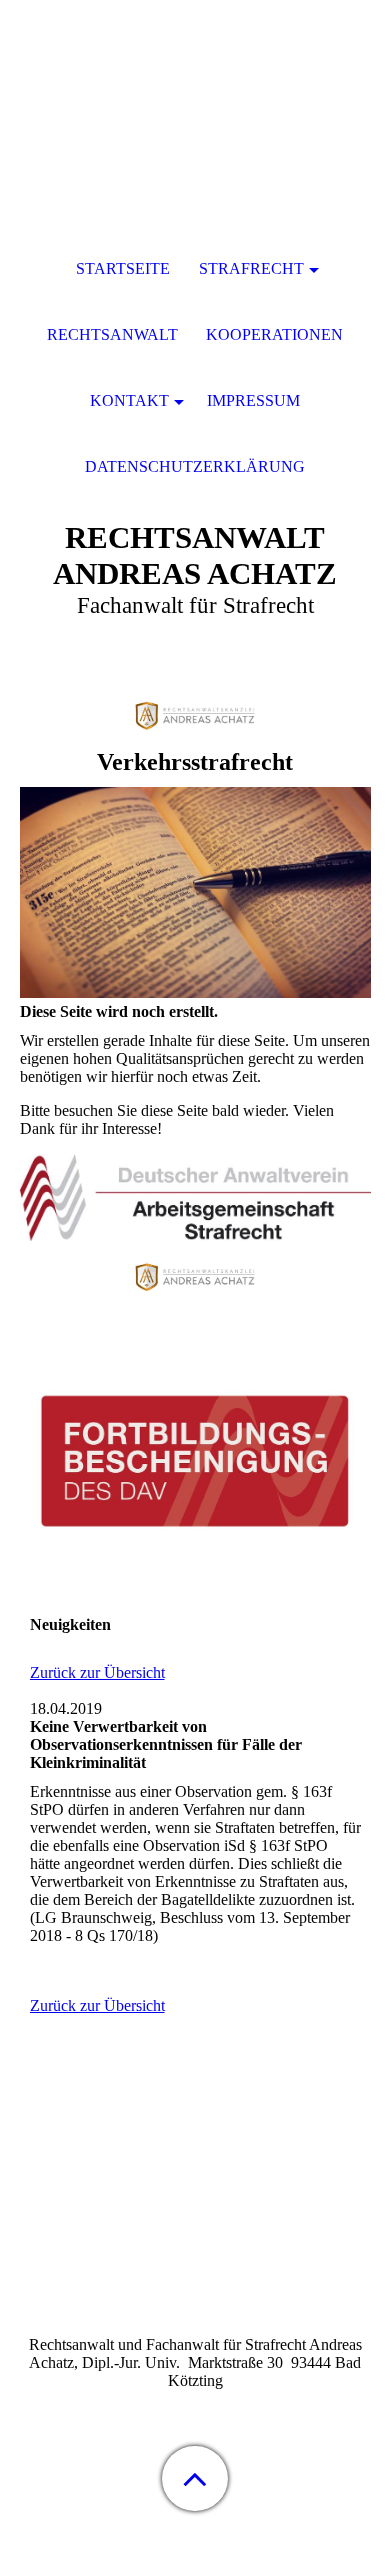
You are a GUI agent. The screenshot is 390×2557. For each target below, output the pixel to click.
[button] (195, 2478)
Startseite (123, 268)
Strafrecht (251, 268)
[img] (195, 125)
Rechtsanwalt (112, 334)
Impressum (253, 400)
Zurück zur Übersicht (97, 1672)
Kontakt (129, 400)
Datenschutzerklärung (195, 466)
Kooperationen (274, 334)
